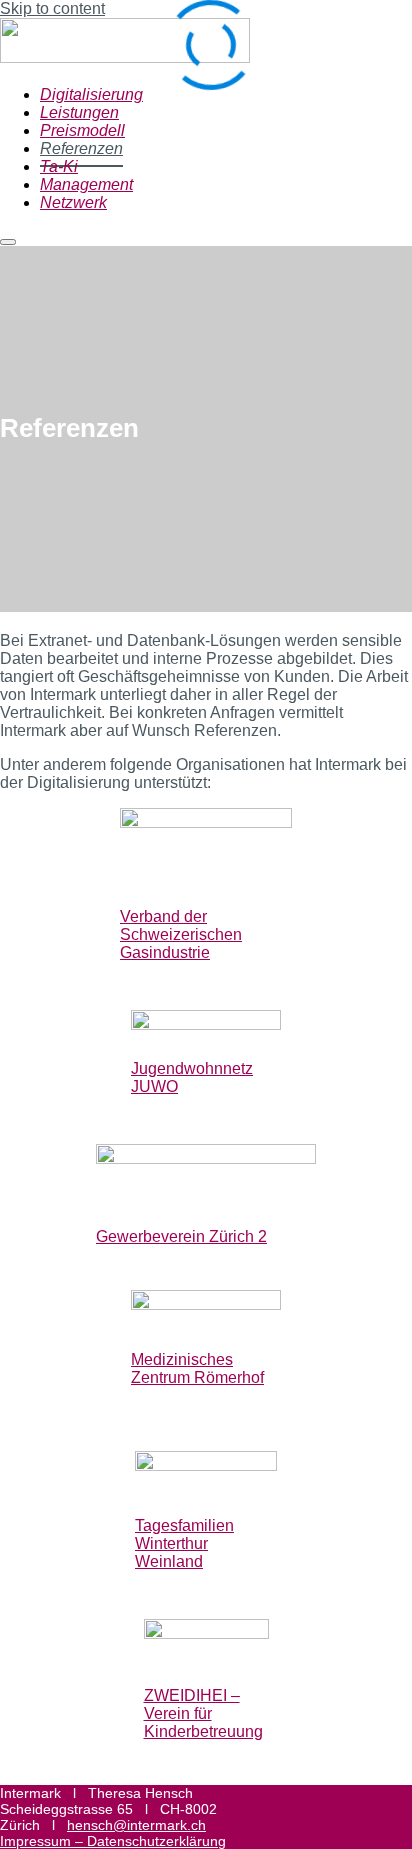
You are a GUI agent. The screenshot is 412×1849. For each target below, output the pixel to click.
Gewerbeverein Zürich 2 (181, 1236)
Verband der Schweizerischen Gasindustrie (181, 934)
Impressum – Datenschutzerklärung (113, 1841)
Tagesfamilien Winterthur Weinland (184, 1543)
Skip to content (52, 8)
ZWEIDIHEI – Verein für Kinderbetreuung (203, 1713)
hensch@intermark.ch (136, 1825)
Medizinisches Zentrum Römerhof (197, 1368)
